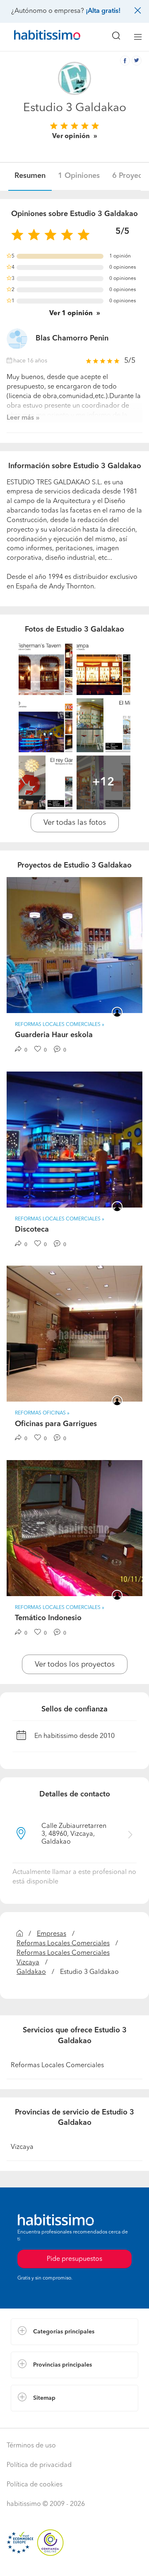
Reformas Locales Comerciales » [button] (60, 1025)
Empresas (52, 1934)
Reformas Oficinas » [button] (42, 1413)
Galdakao (31, 1972)
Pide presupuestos (74, 2562)
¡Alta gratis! (103, 11)
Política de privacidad (39, 2465)
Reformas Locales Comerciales (63, 1944)
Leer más (20, 418)
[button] (74, 2332)
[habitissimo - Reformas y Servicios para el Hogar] (38, 37)
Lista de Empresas (38, 2420)
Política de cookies (35, 2485)
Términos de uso (31, 2446)
